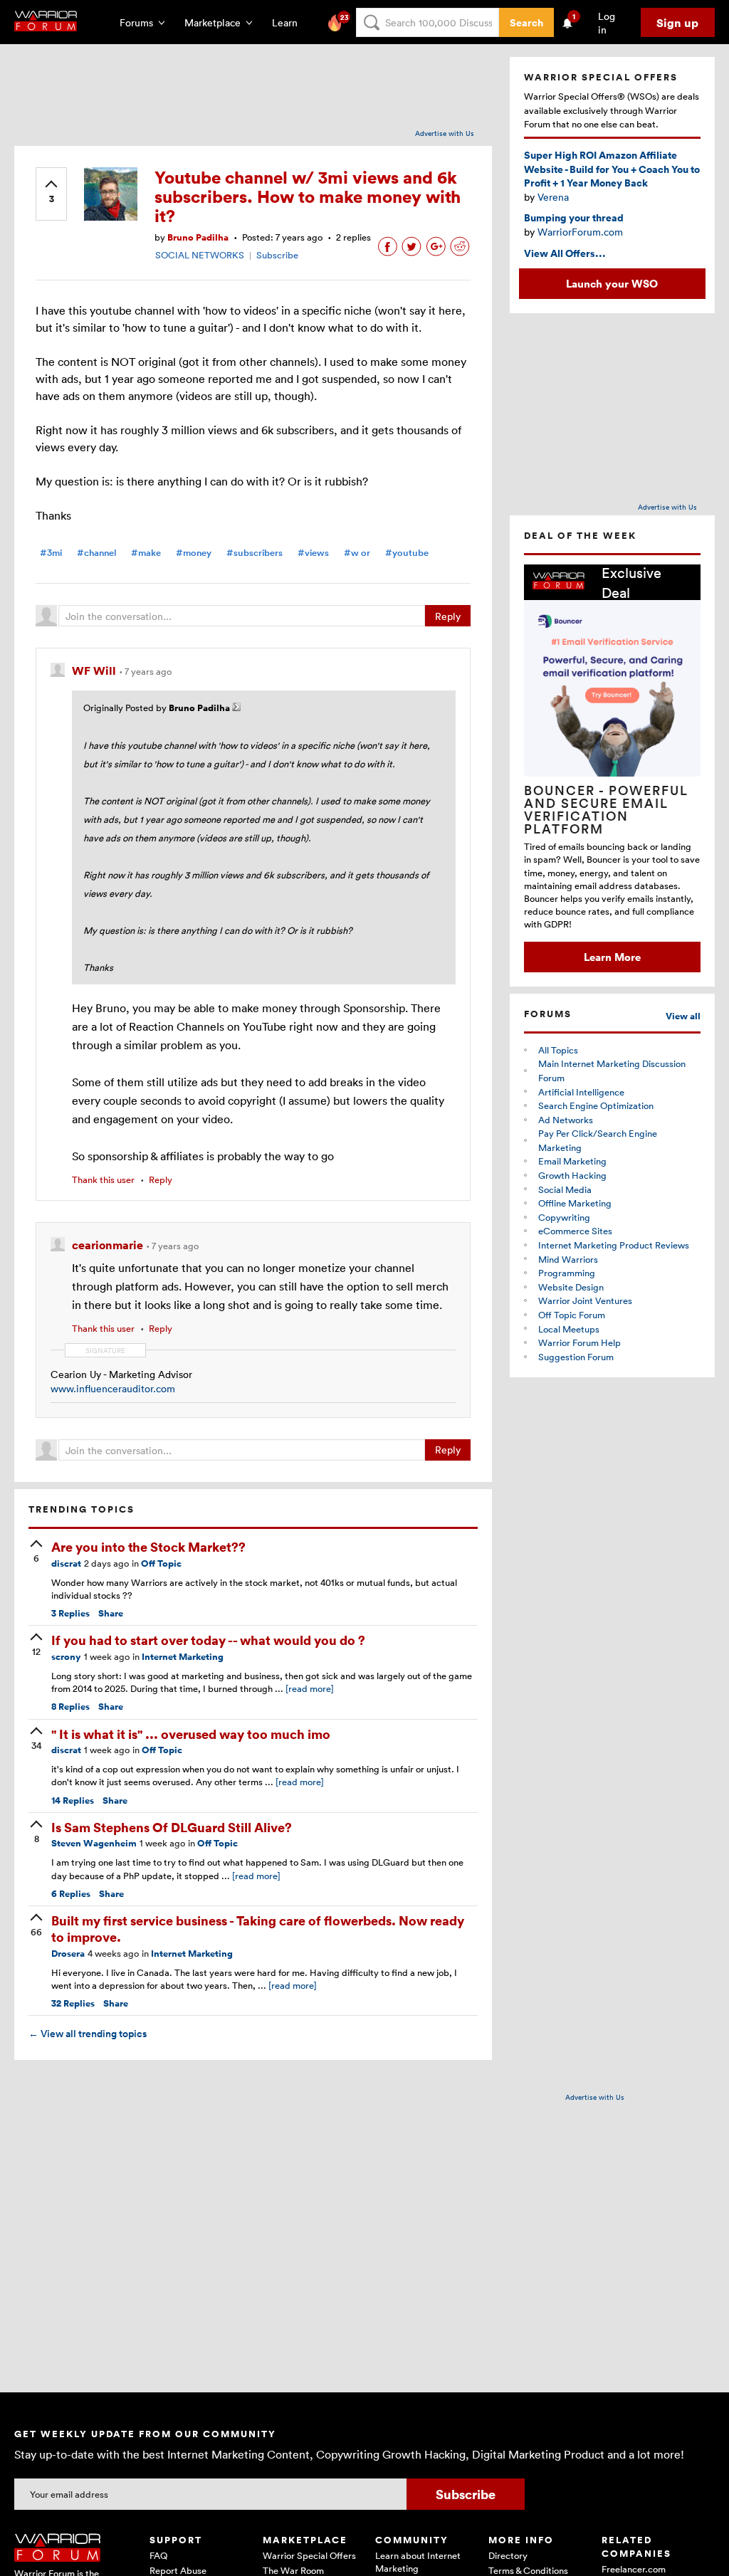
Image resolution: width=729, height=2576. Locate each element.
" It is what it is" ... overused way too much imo (191, 1734)
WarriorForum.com (580, 232)
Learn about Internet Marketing (418, 2562)
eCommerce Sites (575, 1231)
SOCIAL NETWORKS (200, 255)
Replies (70, 1613)
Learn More (612, 957)
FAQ (158, 2555)
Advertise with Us (445, 133)
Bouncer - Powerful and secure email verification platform (606, 809)
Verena (553, 197)
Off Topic (161, 1563)
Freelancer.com (634, 2569)
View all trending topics (88, 2034)
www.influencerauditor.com (113, 1388)
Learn (289, 22)
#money (194, 553)
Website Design (571, 1287)
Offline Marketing (575, 1203)
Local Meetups (569, 1329)
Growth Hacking (572, 1175)
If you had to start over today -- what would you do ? (208, 1640)
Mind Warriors (568, 1259)
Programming (567, 1273)
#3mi (51, 553)
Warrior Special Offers (309, 2555)
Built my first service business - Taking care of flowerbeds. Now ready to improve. (258, 1928)
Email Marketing (572, 1161)
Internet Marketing (183, 1657)
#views (313, 553)
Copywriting (564, 1217)
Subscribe (277, 255)
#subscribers (255, 553)
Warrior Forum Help (579, 1342)
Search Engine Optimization (596, 1105)
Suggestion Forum (576, 1357)
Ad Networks (566, 1120)
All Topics (558, 1050)
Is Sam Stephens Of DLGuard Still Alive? (172, 1827)
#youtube (407, 553)
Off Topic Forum (572, 1315)
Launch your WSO (612, 283)
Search (526, 22)
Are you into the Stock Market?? (148, 1546)
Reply (448, 616)
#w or (357, 553)
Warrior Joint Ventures (585, 1300)
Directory (508, 2555)
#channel (96, 553)
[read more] (310, 1688)
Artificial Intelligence (581, 1092)
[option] (612, 768)
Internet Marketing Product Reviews (614, 1245)
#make (146, 553)
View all (683, 1016)
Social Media (565, 1189)
